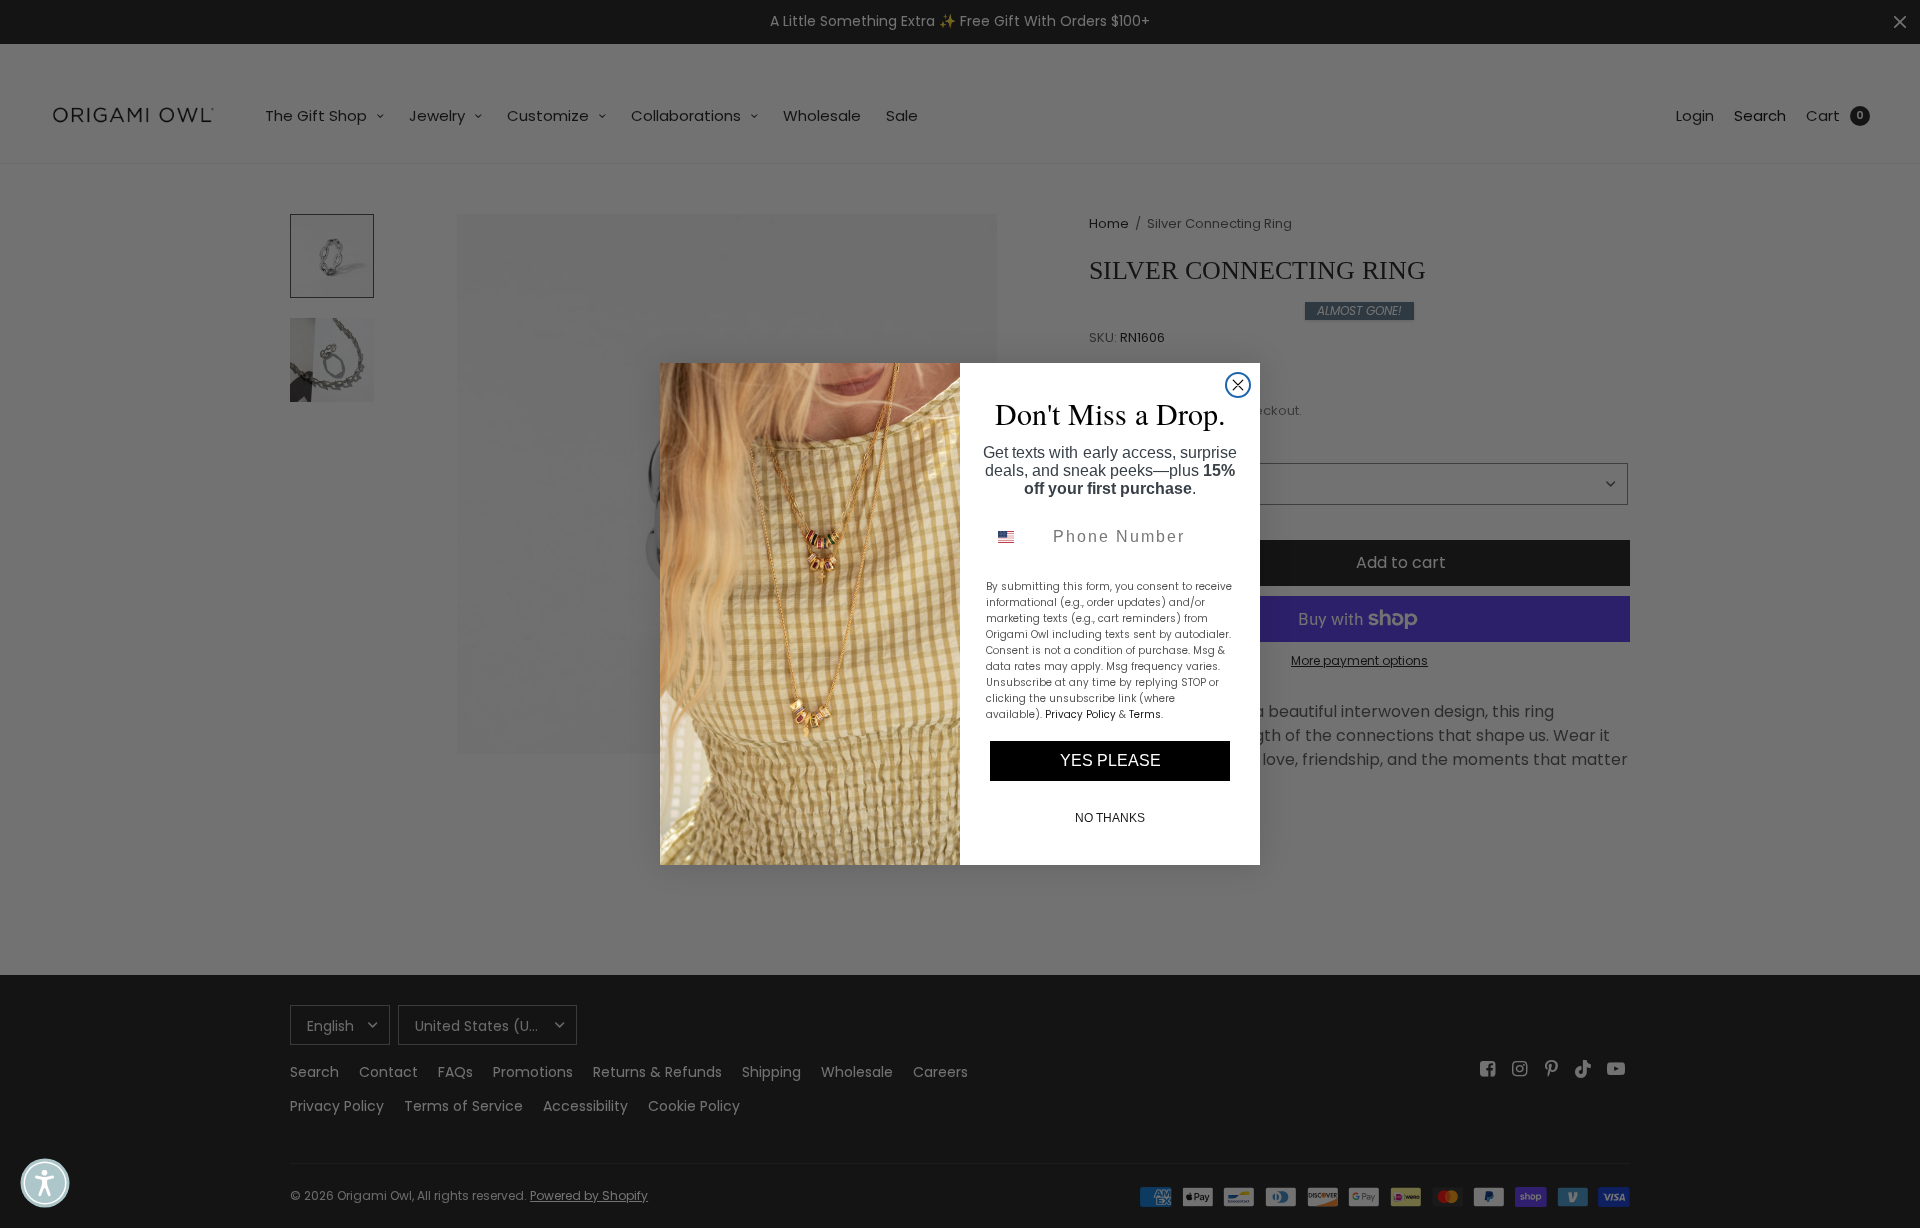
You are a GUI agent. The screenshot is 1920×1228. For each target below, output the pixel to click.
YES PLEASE (1110, 760)
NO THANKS (1110, 818)
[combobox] (1015, 537)
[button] (45, 1183)
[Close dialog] (1238, 385)
